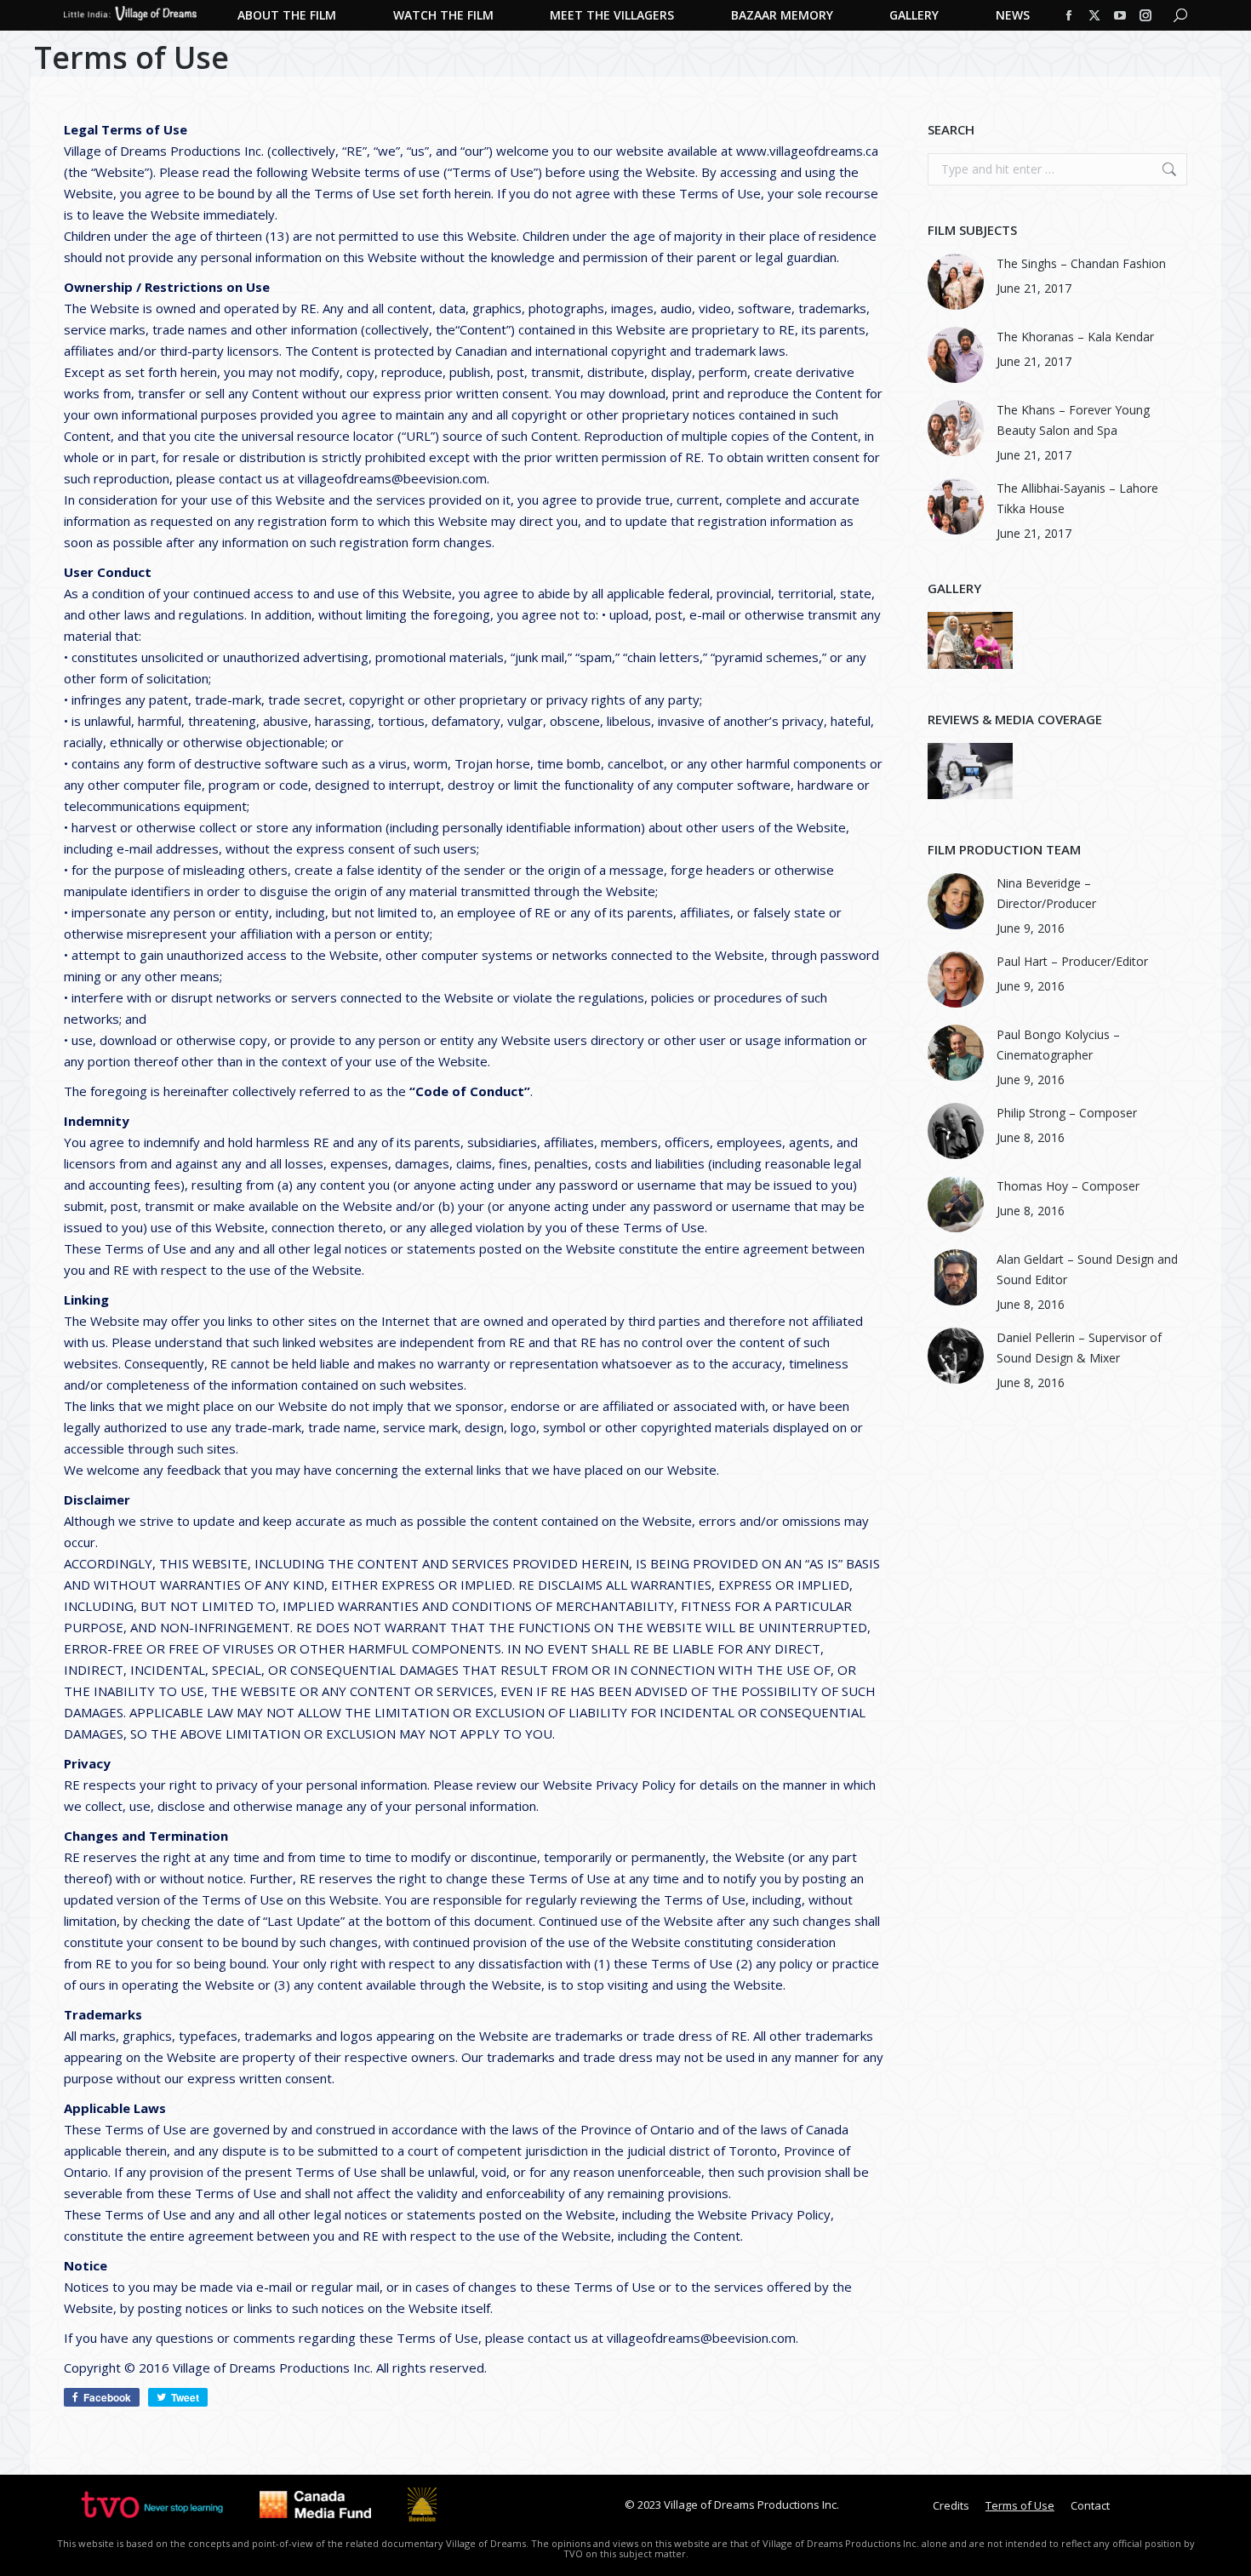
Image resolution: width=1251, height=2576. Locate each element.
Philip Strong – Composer (1067, 1113)
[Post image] (956, 282)
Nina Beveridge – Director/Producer (1046, 893)
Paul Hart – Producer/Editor (1072, 961)
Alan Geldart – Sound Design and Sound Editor (1087, 1269)
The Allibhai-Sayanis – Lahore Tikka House (1077, 498)
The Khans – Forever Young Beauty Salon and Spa (1073, 420)
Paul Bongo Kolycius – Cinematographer (1058, 1045)
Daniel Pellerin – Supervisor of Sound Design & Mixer (1079, 1348)
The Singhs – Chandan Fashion (1081, 263)
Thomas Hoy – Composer (1068, 1186)
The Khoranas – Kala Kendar (1075, 337)
